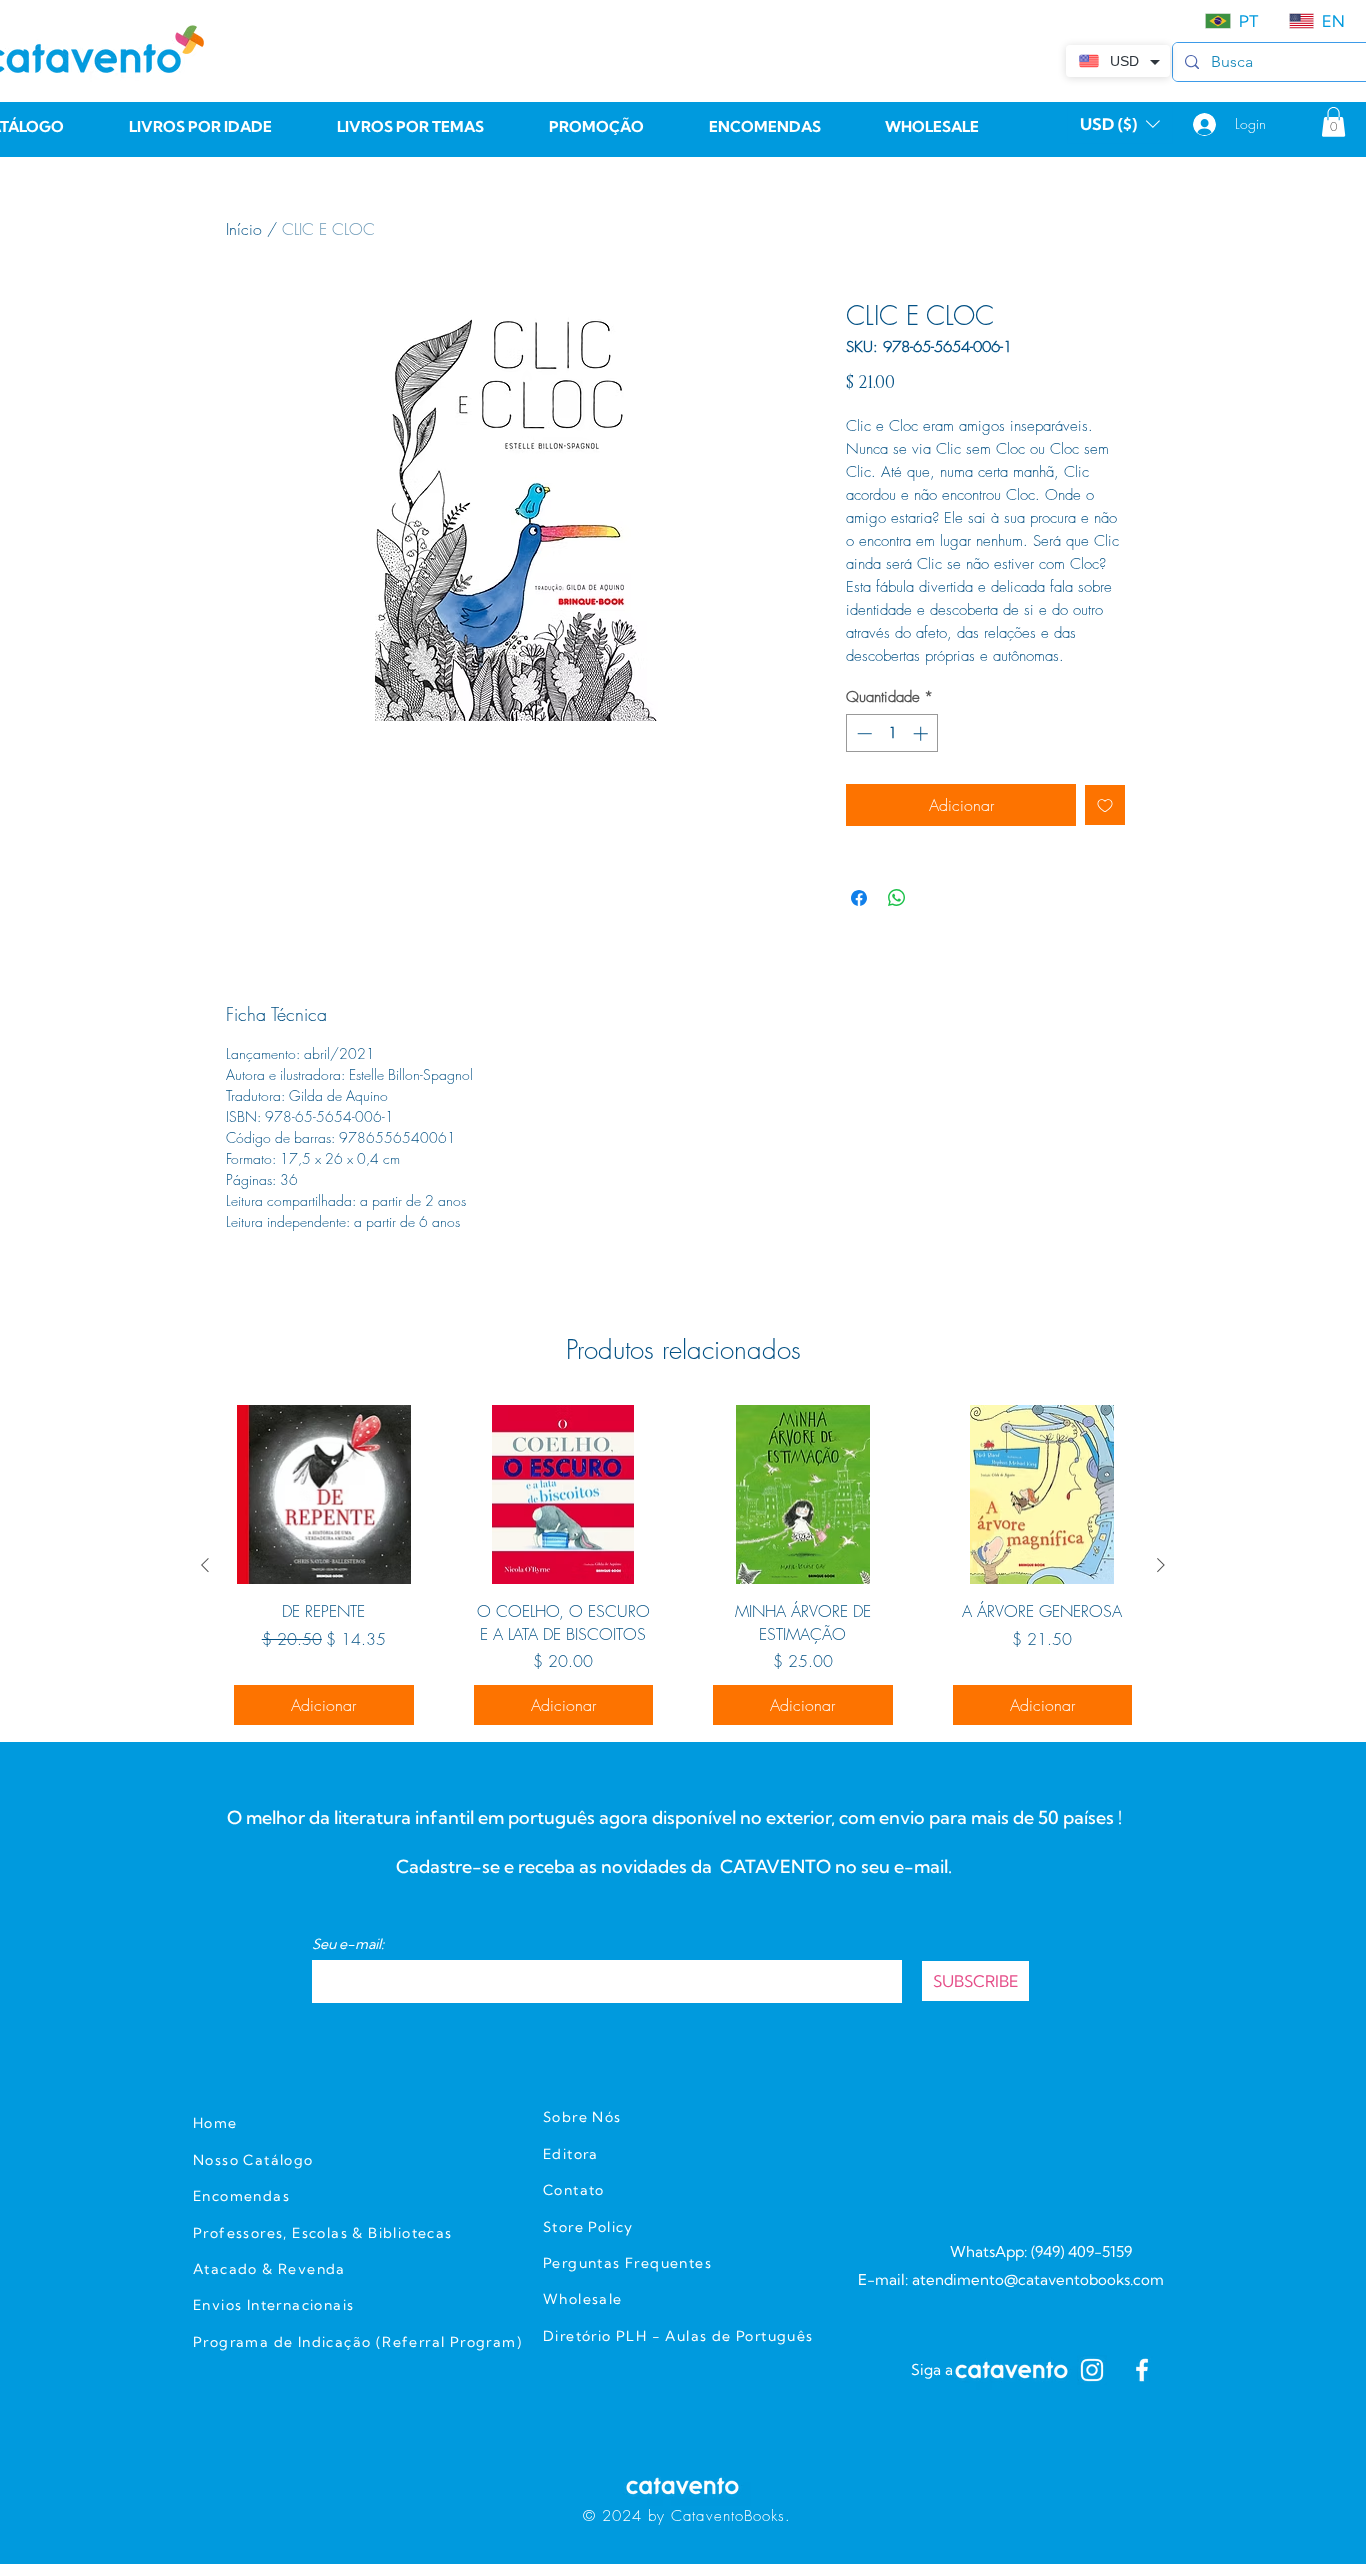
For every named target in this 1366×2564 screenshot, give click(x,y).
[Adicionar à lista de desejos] (1105, 805)
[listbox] (1120, 124)
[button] (1120, 124)
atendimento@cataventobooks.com (1038, 2279)
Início (244, 229)
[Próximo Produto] (1161, 1565)
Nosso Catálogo (253, 2160)
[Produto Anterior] (205, 1565)
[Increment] (922, 733)
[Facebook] (1142, 2370)
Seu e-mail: (348, 1944)
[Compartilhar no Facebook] (859, 898)
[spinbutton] (892, 733)
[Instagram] (1092, 2370)
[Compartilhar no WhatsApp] (897, 898)
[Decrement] (862, 733)
